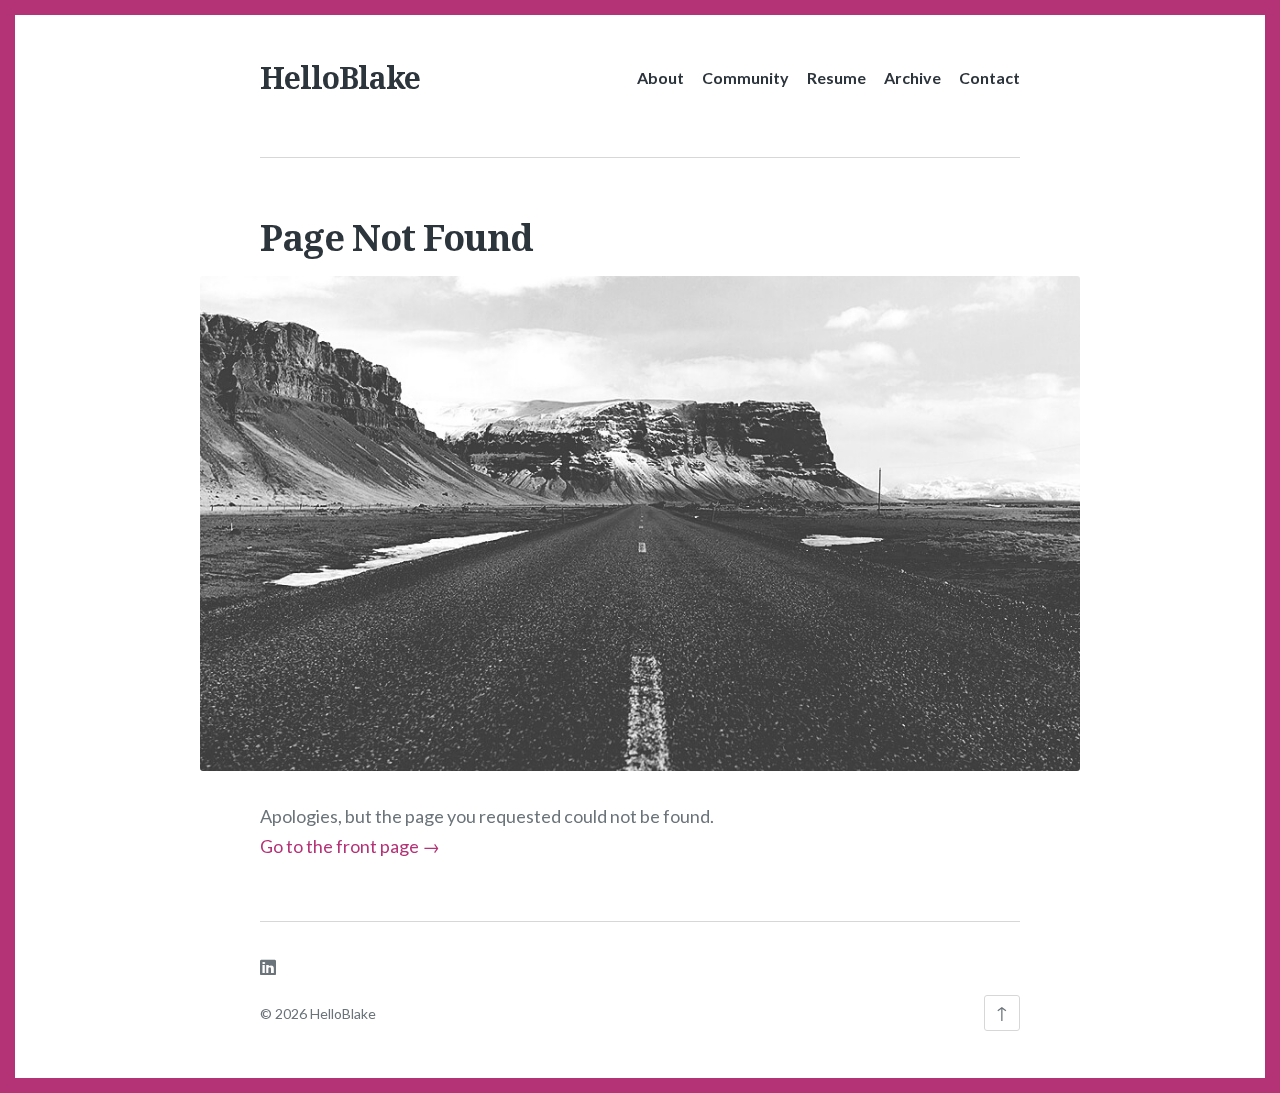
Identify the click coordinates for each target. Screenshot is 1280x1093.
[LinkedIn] (268, 967)
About (660, 77)
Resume (836, 77)
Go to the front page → (350, 846)
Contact (989, 77)
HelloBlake (340, 77)
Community (745, 77)
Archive (912, 77)
